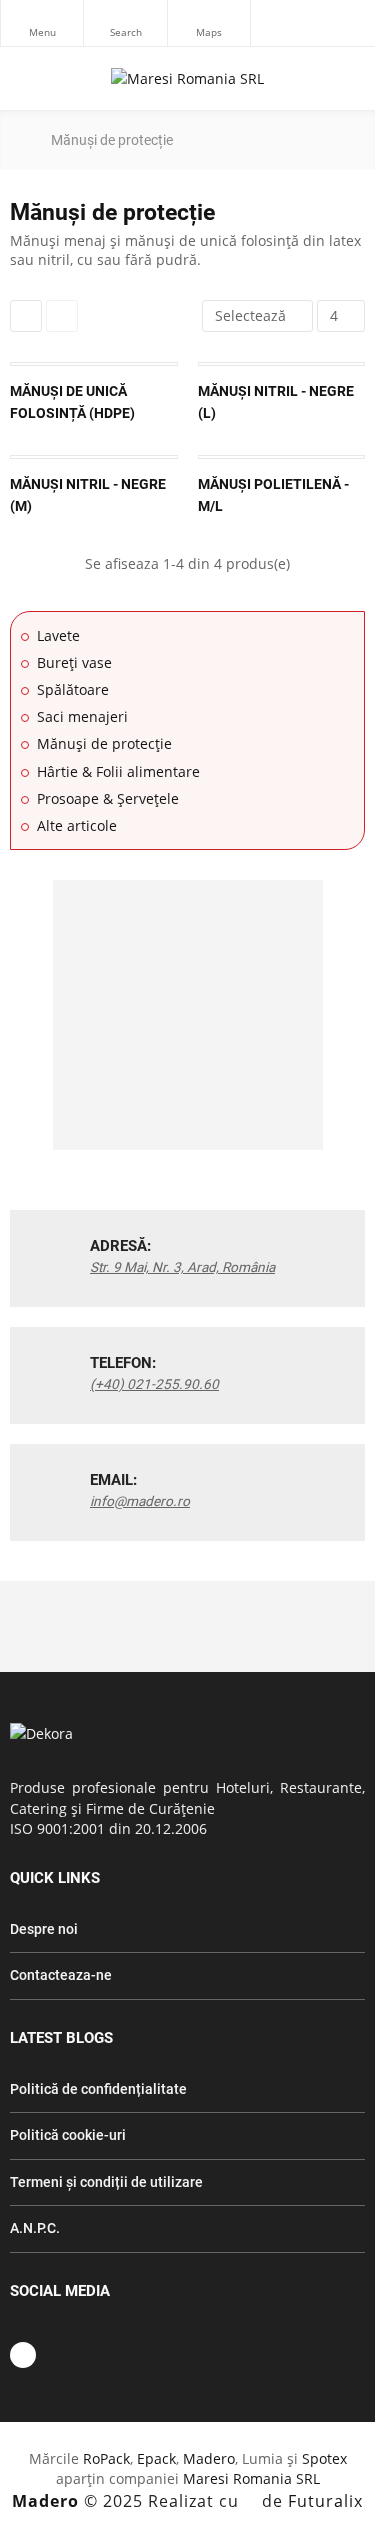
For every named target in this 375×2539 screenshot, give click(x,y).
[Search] (125, 23)
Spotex (324, 2458)
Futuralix (325, 2501)
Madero (209, 2458)
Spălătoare (73, 689)
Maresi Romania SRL (251, 2478)
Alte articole (77, 825)
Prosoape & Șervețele (108, 798)
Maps (209, 23)
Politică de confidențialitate (98, 2089)
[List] (62, 316)
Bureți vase (74, 662)
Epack (156, 2458)
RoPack (106, 2458)
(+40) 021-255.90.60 (154, 1384)
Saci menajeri (82, 716)
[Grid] (26, 316)
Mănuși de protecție (104, 743)
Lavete (58, 635)
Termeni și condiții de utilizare (106, 2182)
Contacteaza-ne (61, 1975)
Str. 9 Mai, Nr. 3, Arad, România (182, 1267)
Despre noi (44, 1929)
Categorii (42, 23)
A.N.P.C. (35, 2228)
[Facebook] (23, 2355)
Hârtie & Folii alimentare (118, 771)
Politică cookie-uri (68, 2135)
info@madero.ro (140, 1501)
